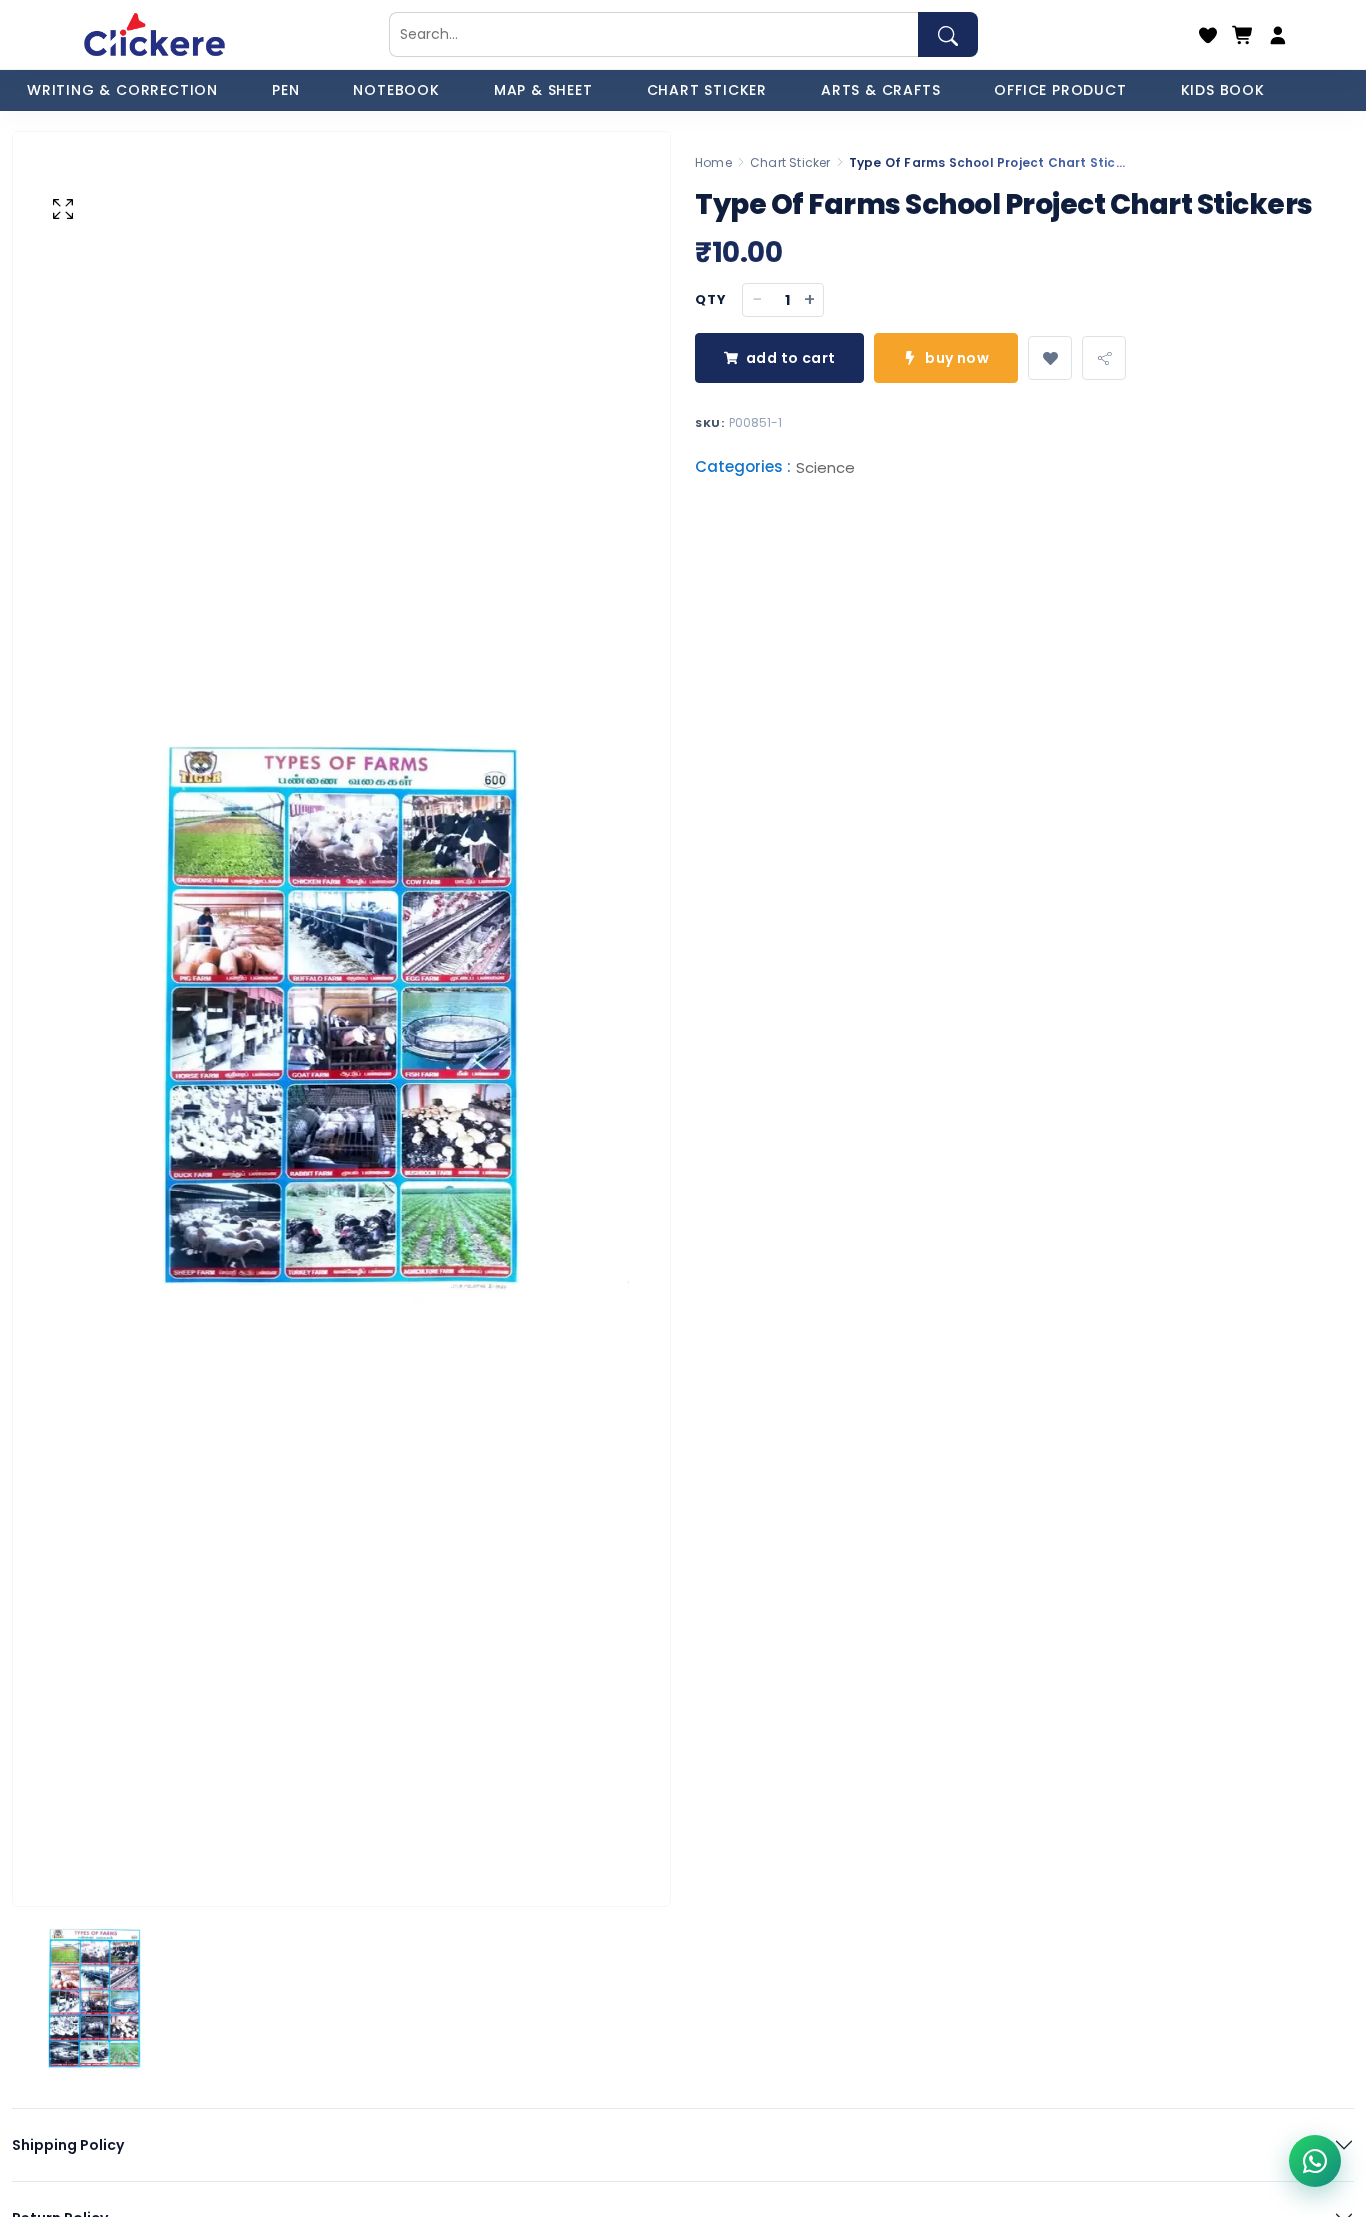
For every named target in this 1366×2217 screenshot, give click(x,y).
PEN (285, 90)
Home (713, 162)
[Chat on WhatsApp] (1315, 2161)
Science (825, 468)
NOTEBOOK (396, 90)
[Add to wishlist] (1050, 358)
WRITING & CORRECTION (122, 90)
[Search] (948, 34)
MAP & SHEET (543, 90)
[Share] (1104, 358)
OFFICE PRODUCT (1060, 90)
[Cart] (1243, 35)
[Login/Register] (1278, 35)
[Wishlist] (1208, 35)
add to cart (790, 358)
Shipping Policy (68, 2145)
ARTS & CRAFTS (880, 90)
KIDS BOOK (1223, 90)
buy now (957, 358)
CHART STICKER (707, 90)
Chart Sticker (790, 162)
